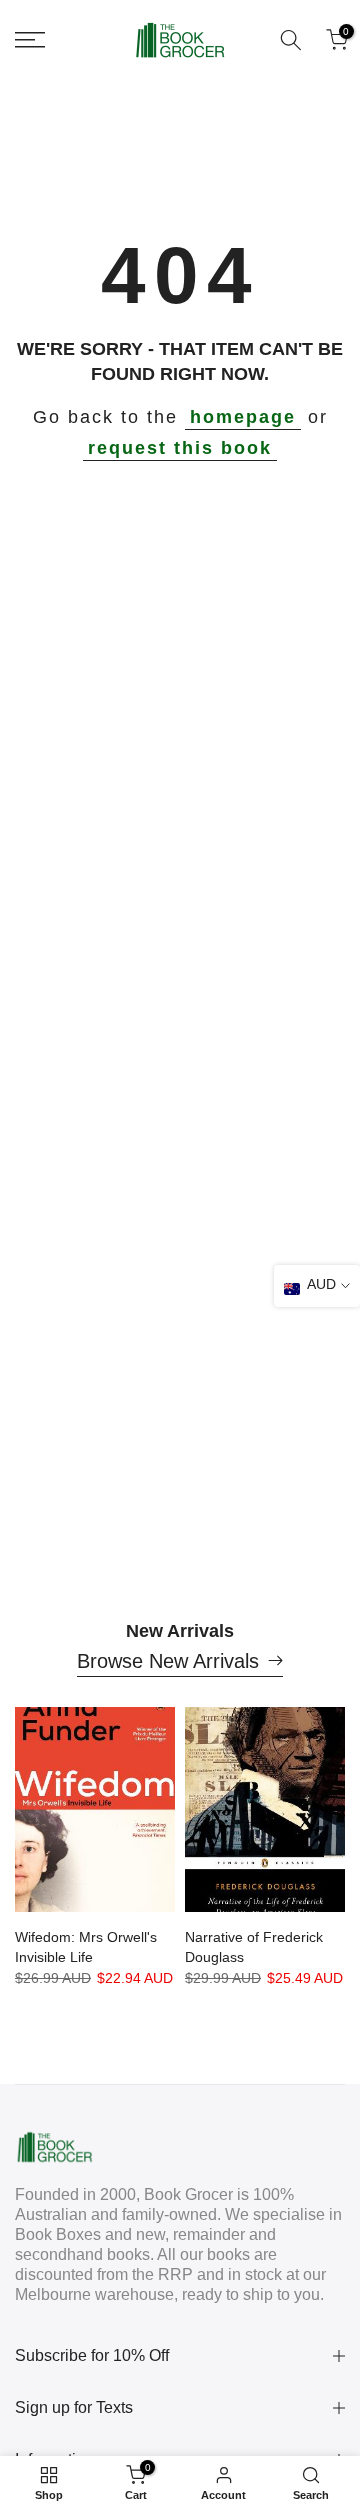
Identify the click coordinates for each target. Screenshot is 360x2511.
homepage (243, 417)
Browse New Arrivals (168, 1661)
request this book (180, 448)
